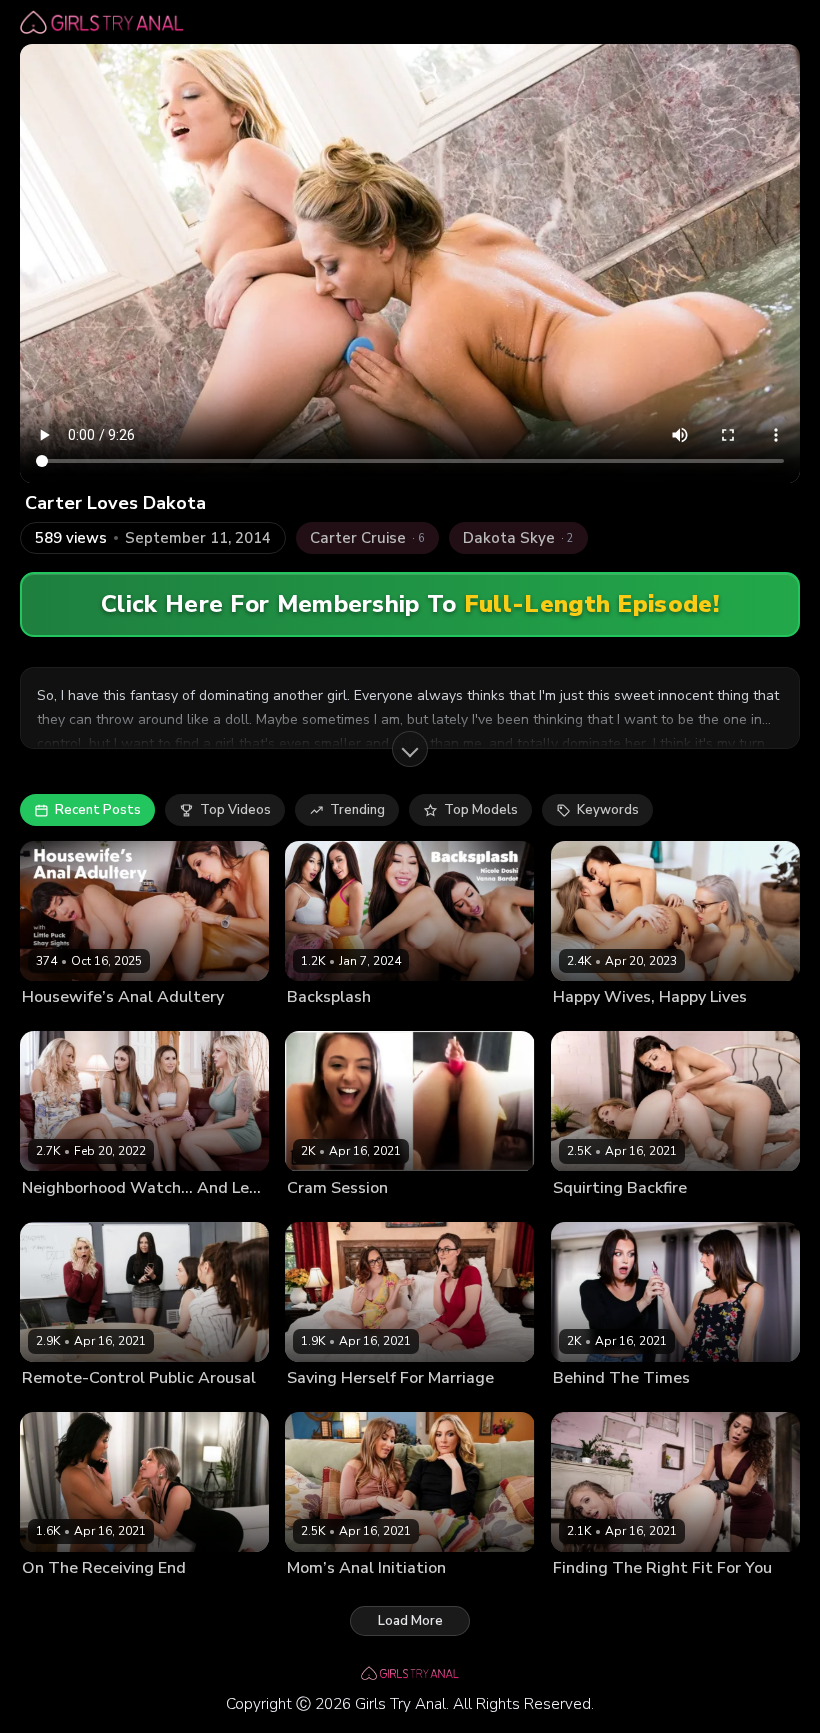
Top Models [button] (481, 810)
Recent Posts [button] (98, 810)
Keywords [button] (608, 810)
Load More (410, 1621)
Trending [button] (357, 810)
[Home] (102, 22)
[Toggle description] (410, 749)
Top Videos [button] (235, 810)
